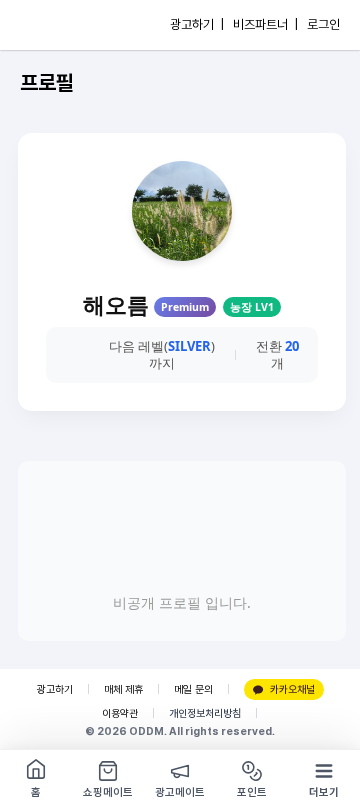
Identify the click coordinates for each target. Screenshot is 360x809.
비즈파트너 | (265, 24)
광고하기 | (197, 24)
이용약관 (120, 713)
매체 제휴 (123, 689)
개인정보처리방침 (205, 713)
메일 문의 (193, 689)
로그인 (323, 24)
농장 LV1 (252, 307)
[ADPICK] (57, 25)
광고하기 (55, 689)
